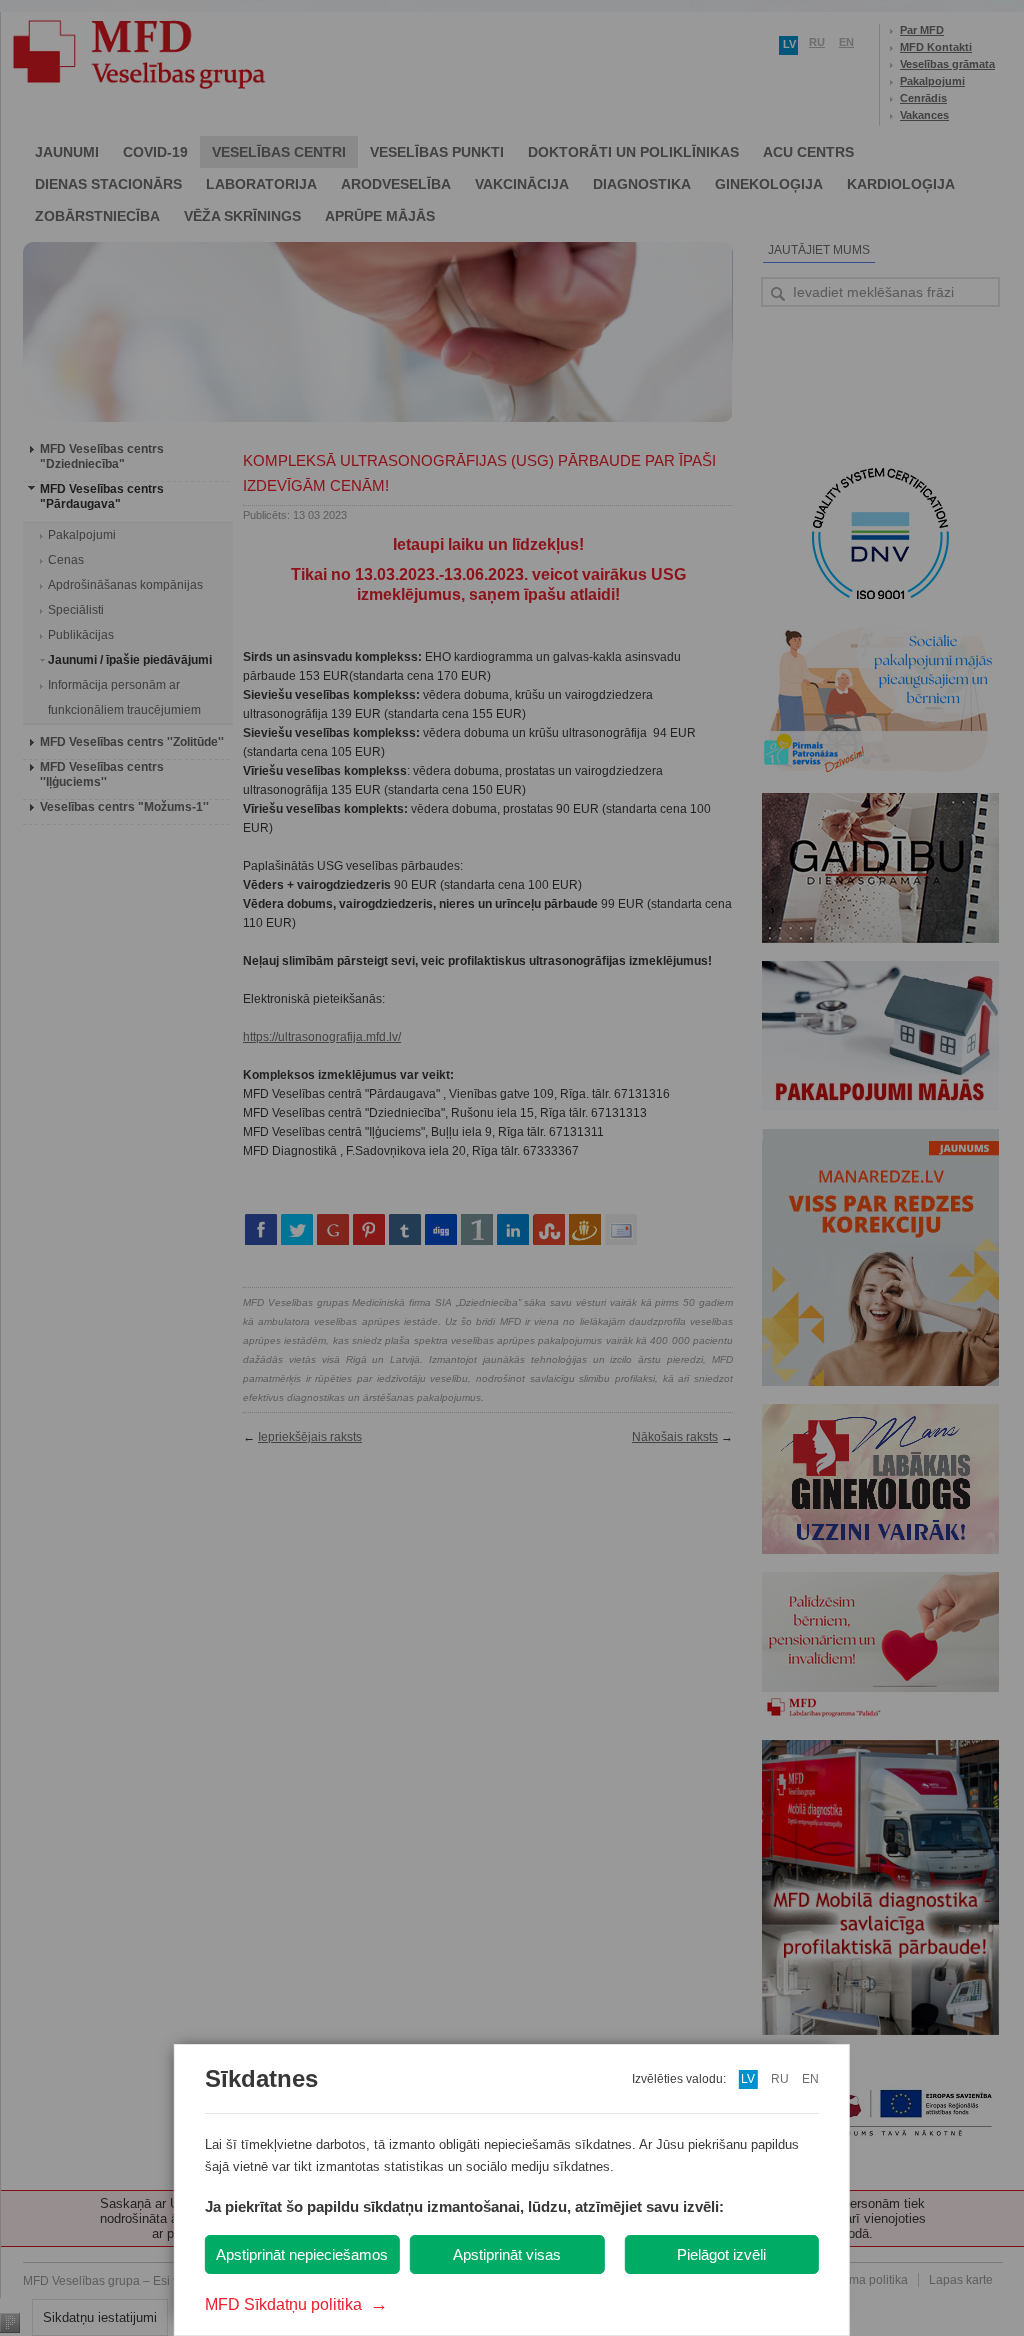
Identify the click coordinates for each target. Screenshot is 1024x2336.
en (810, 2079)
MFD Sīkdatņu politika (296, 2304)
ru (780, 2079)
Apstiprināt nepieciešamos (302, 2254)
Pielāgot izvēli (721, 2254)
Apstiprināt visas (507, 2254)
